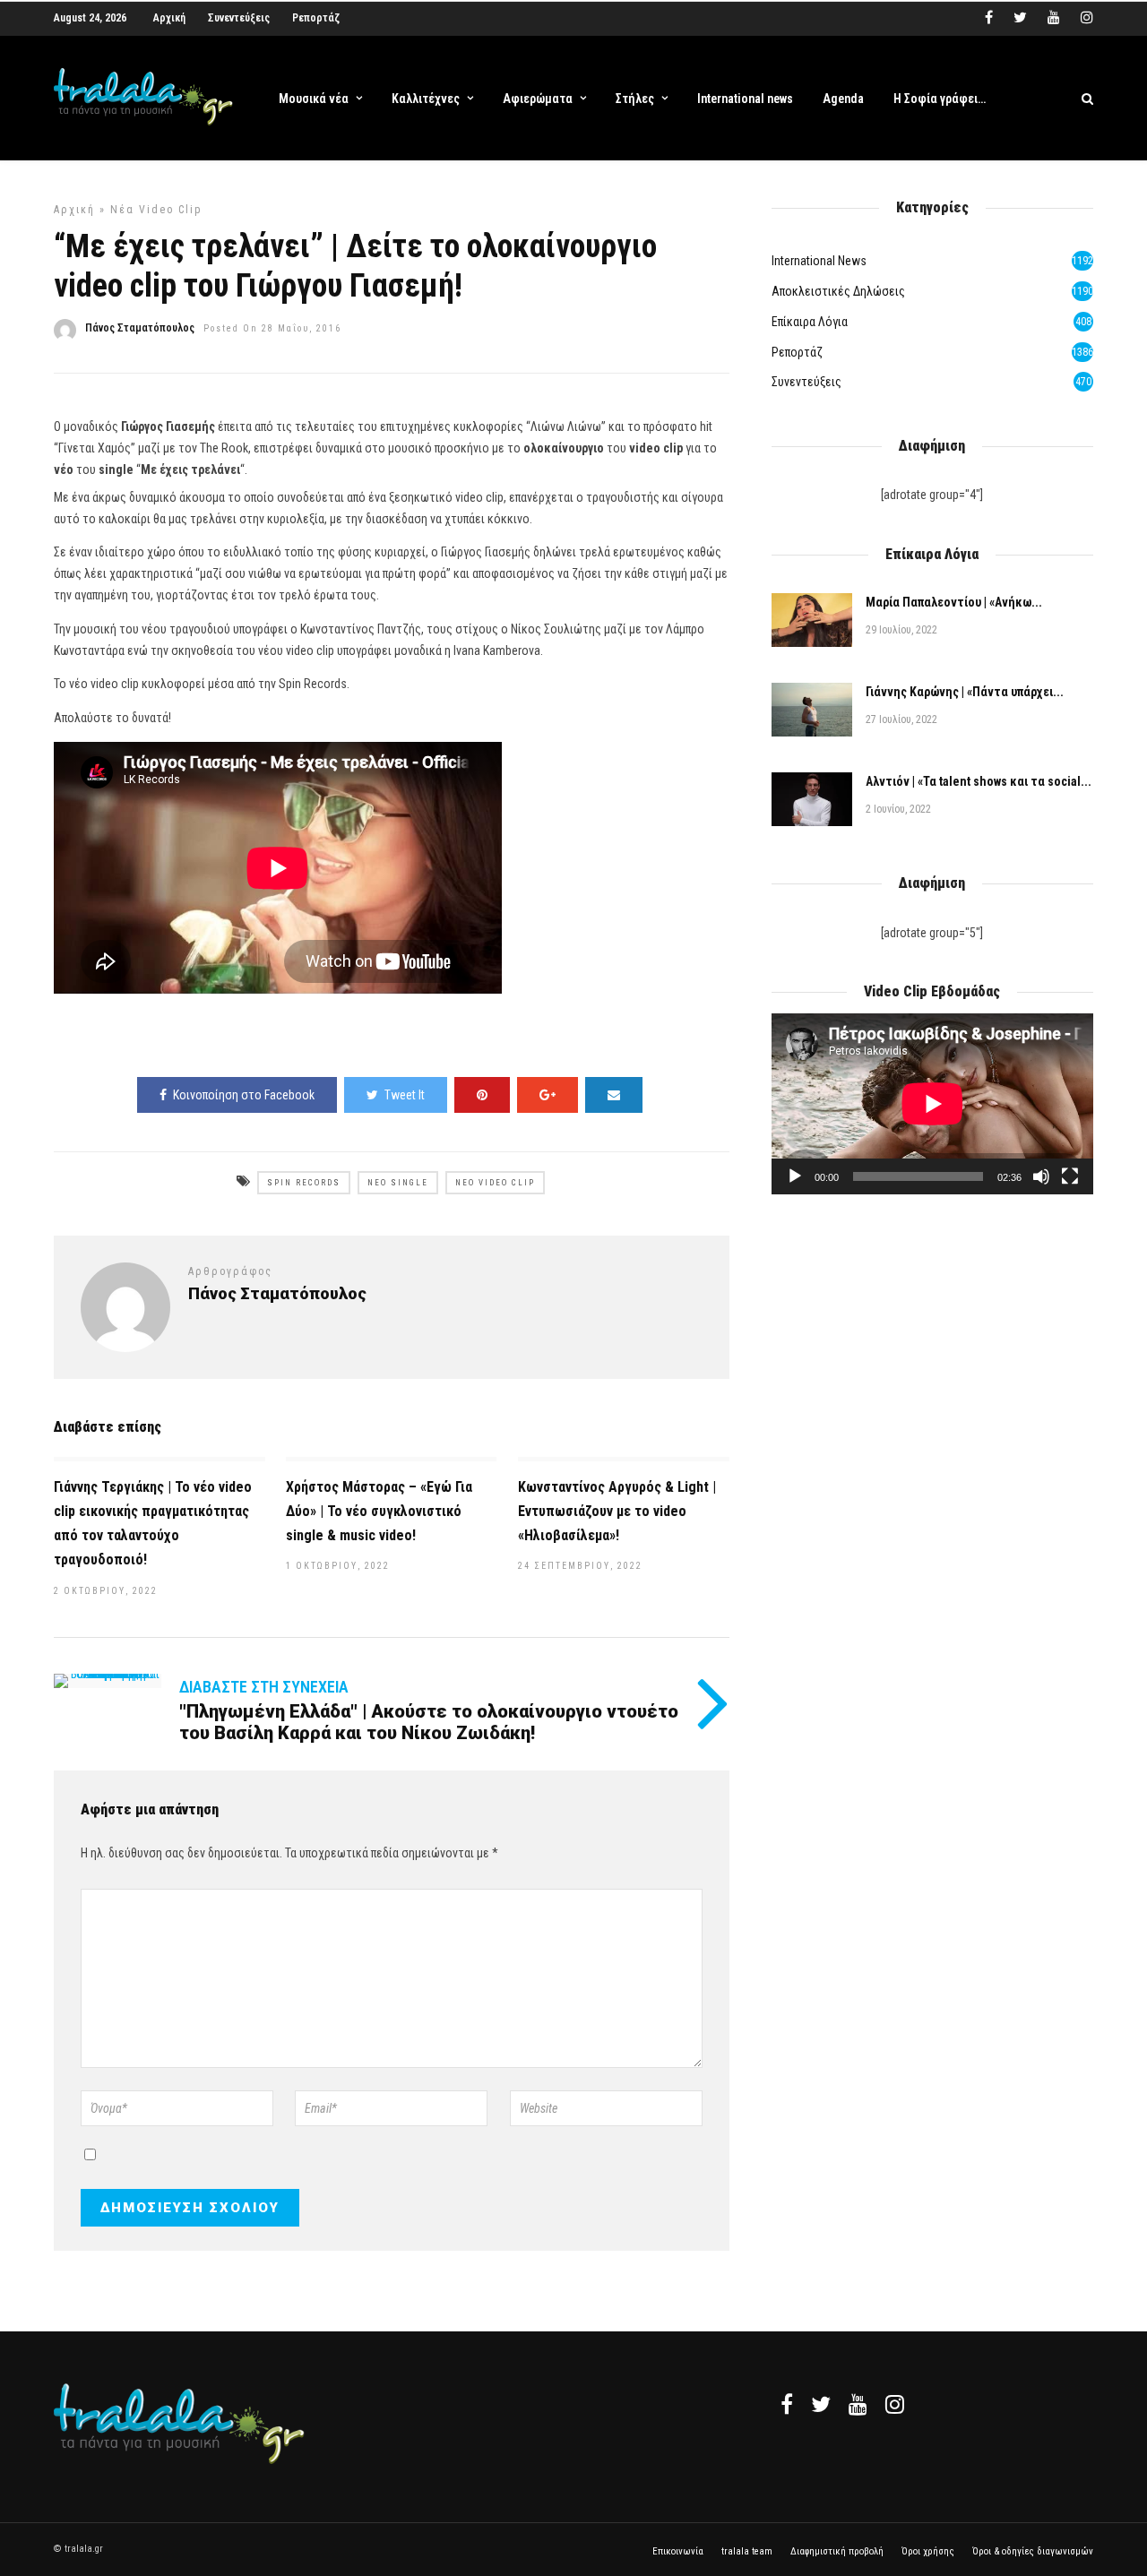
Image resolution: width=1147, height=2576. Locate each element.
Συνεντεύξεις (239, 18)
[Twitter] (821, 2404)
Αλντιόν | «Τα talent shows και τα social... (979, 781)
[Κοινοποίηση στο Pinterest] (482, 1095)
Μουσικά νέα (314, 99)
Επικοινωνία (678, 2551)
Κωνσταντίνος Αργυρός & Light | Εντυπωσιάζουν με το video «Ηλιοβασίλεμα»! (617, 1511)
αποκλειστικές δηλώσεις (838, 291)
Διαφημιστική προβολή (837, 2551)
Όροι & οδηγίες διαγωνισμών (1033, 2551)
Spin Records (304, 1183)
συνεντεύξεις (806, 382)
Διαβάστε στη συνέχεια (264, 1687)
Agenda (843, 99)
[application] (932, 1104)
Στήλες (635, 99)
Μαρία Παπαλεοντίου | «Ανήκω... (954, 602)
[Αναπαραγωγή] (795, 1176)
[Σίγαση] (1041, 1176)
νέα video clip (156, 210)
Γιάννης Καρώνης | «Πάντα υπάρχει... (965, 692)
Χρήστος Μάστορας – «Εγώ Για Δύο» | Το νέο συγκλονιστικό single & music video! (379, 1511)
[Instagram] (1087, 18)
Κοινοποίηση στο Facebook (244, 1095)
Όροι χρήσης (928, 2551)
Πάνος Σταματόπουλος (140, 328)
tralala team (747, 2551)
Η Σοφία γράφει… (940, 99)
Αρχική (169, 18)
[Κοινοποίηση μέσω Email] (614, 1095)
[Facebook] (787, 2404)
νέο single (398, 1183)
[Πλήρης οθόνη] (1070, 1176)
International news (745, 99)
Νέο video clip (495, 1183)
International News (819, 261)
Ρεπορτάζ (316, 18)
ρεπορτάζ (797, 352)
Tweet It (405, 1095)
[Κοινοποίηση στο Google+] (548, 1095)
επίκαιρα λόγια (810, 322)
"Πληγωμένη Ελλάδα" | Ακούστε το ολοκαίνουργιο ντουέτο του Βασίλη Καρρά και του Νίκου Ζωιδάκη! (429, 1722)
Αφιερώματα (538, 99)
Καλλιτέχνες (426, 99)
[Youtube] (1054, 18)
